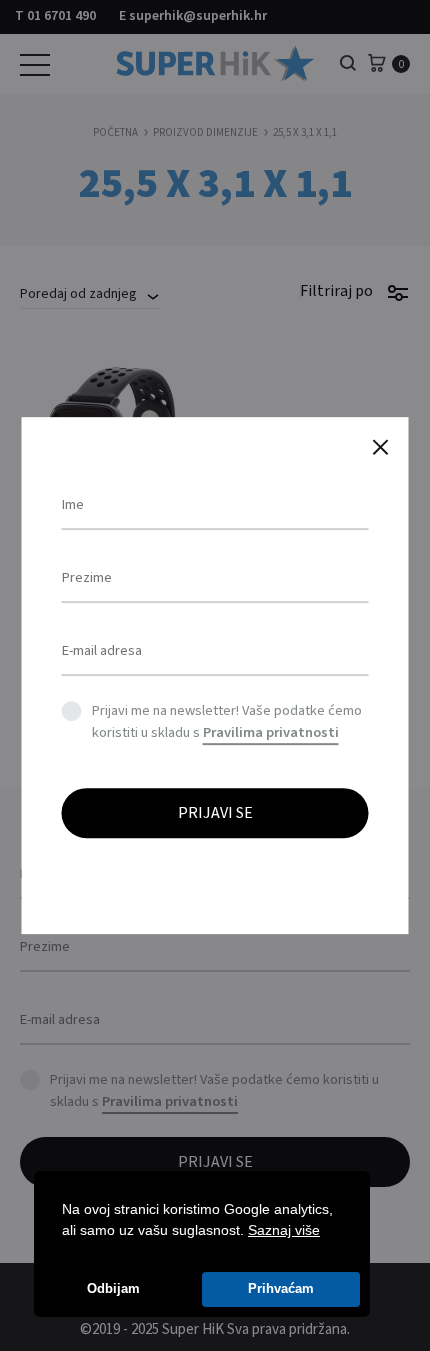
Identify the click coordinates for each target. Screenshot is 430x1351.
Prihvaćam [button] (281, 1289)
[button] (327, 1232)
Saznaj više (284, 1230)
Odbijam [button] (113, 1289)
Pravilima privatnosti (271, 732)
